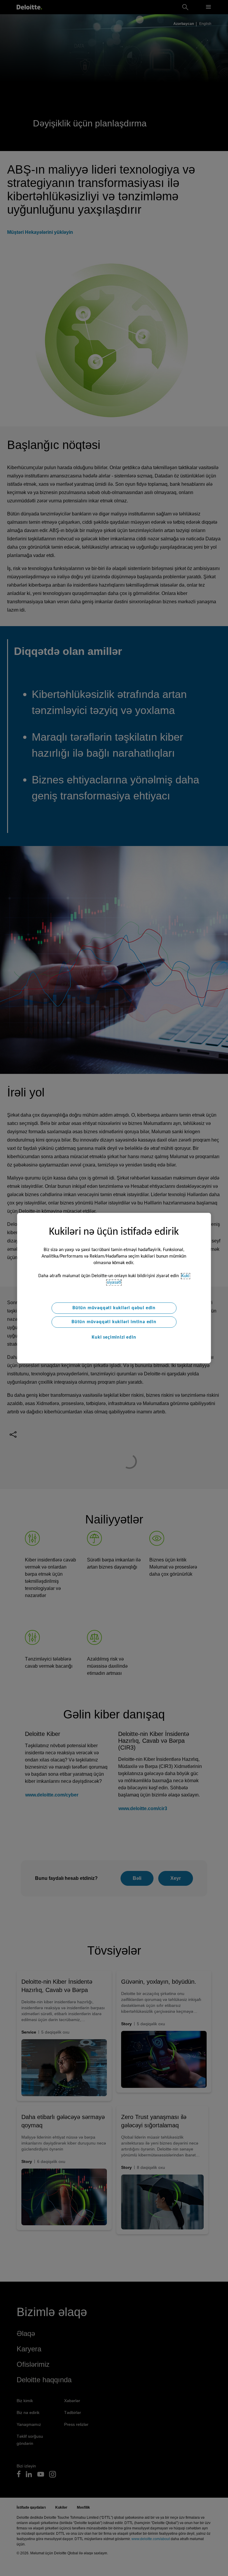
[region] (114, 1288)
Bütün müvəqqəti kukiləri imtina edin (114, 1322)
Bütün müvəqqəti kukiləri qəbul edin (114, 1308)
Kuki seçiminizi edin (114, 1337)
